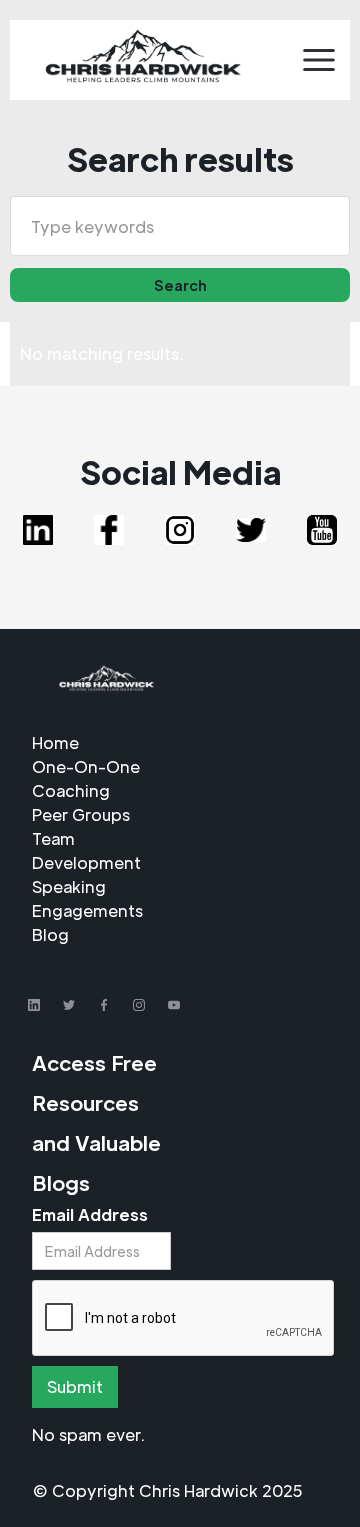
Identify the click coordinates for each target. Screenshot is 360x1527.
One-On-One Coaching (86, 778)
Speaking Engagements (87, 898)
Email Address (90, 1214)
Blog (50, 934)
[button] (319, 60)
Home (55, 742)
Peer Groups (81, 814)
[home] (143, 60)
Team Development (86, 850)
